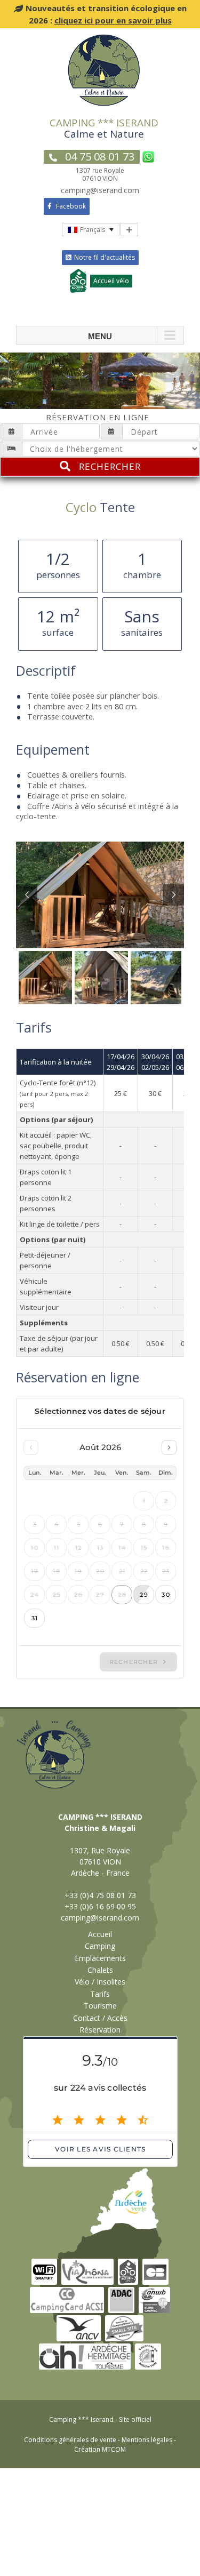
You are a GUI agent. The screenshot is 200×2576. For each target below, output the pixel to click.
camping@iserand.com (100, 1918)
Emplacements (100, 1958)
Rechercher (110, 466)
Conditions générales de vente (70, 2440)
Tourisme (100, 2006)
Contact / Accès (100, 2018)
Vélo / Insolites (100, 1982)
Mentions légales (147, 2440)
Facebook (70, 206)
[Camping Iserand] (104, 37)
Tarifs (100, 1994)
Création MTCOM (100, 2449)
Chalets (100, 1970)
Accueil (100, 1934)
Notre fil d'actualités (105, 257)
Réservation (100, 2030)
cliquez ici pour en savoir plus (113, 20)
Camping (100, 1946)
